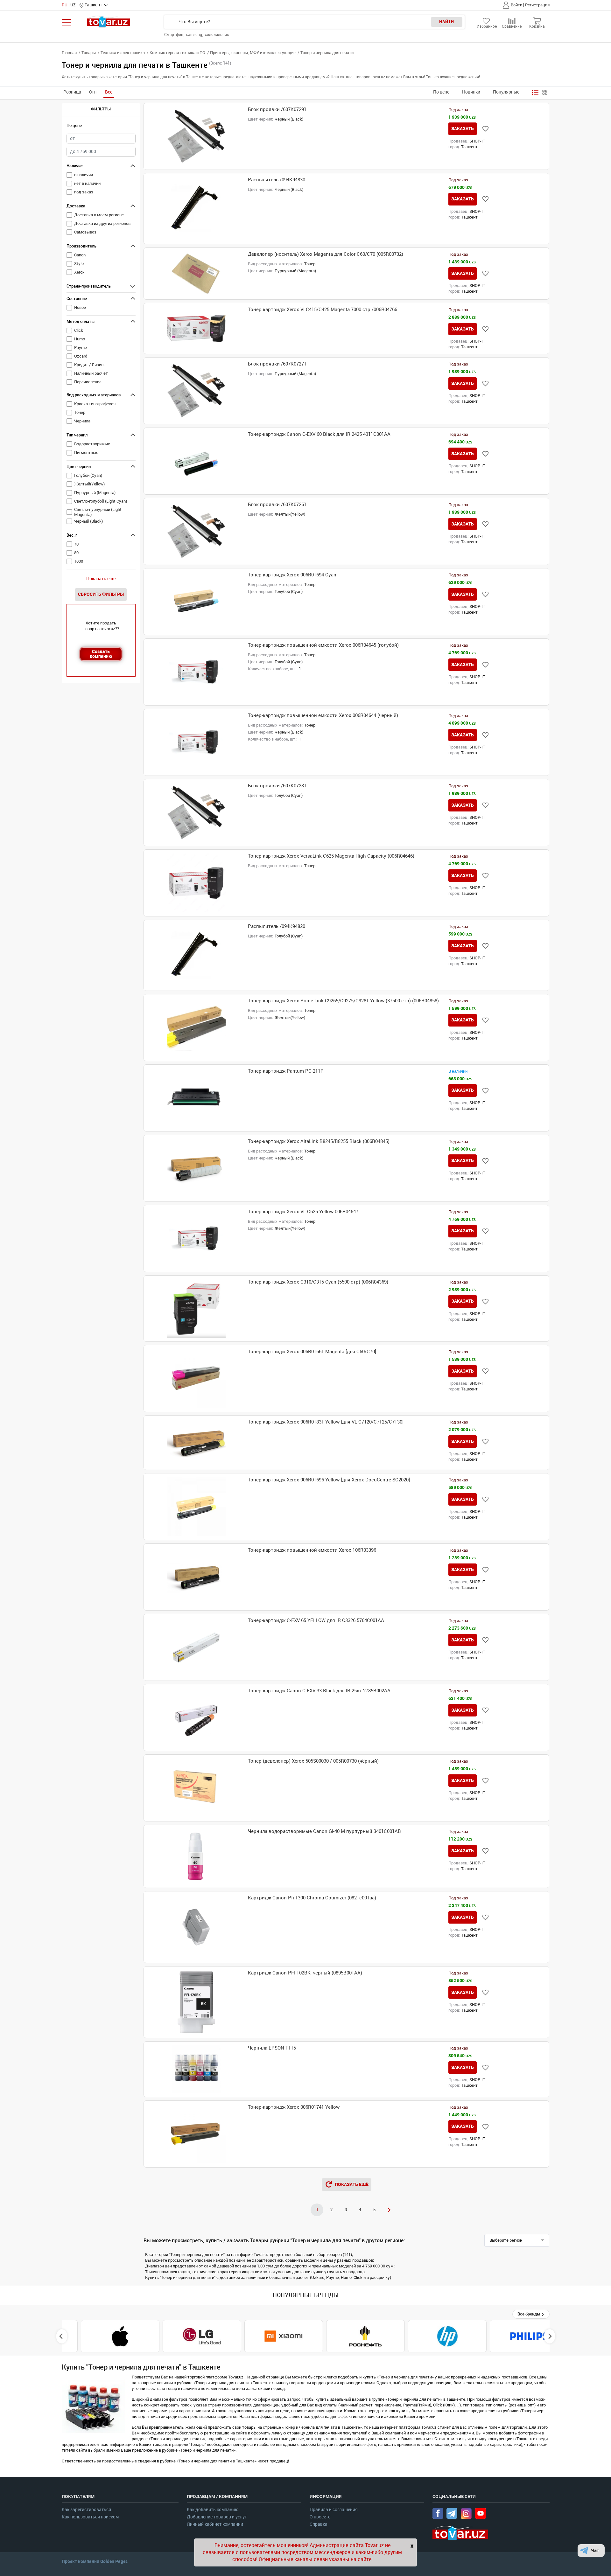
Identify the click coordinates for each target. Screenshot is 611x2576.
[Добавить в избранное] (485, 129)
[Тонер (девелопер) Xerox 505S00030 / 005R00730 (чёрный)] (196, 1788)
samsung (195, 35)
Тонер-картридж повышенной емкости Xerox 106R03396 (312, 1550)
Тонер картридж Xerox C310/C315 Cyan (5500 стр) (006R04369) (318, 1282)
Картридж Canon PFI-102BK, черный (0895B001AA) (305, 1973)
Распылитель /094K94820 (277, 926)
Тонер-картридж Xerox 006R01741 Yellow (294, 2107)
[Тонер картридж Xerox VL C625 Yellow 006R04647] (196, 1239)
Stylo (79, 264)
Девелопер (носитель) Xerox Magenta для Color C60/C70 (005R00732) (326, 254)
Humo (80, 339)
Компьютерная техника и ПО (177, 53)
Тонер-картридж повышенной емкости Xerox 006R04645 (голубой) (323, 645)
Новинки (471, 92)
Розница (72, 92)
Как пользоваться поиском (90, 2517)
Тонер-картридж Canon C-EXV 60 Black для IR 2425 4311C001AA (319, 434)
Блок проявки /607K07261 (277, 505)
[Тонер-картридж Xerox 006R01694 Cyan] (196, 602)
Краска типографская (95, 404)
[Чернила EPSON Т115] (196, 2069)
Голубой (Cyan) (88, 475)
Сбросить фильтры (101, 594)
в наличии (84, 175)
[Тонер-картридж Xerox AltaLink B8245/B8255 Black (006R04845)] (196, 1168)
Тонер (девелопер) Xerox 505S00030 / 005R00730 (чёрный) (313, 1761)
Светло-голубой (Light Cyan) (101, 501)
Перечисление (88, 382)
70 (76, 544)
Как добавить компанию (213, 2510)
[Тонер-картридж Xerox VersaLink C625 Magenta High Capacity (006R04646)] (196, 883)
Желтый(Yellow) (89, 484)
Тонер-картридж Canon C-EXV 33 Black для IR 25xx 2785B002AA (319, 1691)
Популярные (506, 92)
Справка (319, 2524)
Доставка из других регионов (102, 223)
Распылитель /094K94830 (277, 180)
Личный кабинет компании (215, 2524)
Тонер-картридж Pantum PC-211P (286, 1071)
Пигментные (86, 453)
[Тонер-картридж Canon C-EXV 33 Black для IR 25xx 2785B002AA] (196, 1718)
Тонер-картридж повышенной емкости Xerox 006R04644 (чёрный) (323, 715)
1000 (79, 561)
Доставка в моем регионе (99, 215)
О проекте (320, 2517)
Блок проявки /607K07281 (277, 786)
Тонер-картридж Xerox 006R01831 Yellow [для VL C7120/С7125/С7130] (326, 1422)
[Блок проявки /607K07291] (196, 136)
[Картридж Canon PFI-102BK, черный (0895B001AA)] (196, 2002)
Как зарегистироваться (86, 2510)
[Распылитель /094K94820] (196, 955)
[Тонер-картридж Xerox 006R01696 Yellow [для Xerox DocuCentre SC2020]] (196, 1507)
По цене (441, 92)
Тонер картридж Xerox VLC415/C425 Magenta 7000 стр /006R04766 (323, 310)
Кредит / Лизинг (90, 365)
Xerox (79, 272)
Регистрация (537, 5)
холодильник (217, 35)
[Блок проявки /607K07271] (196, 391)
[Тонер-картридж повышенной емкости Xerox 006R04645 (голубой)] (196, 672)
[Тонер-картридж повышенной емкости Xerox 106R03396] (196, 1577)
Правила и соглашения (334, 2510)
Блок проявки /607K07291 (277, 109)
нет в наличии (87, 183)
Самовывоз (85, 232)
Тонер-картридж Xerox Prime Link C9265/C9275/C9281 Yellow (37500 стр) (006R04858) (343, 1001)
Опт (93, 92)
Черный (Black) (88, 521)
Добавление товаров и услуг (217, 2517)
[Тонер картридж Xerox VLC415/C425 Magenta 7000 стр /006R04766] (196, 328)
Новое (80, 307)
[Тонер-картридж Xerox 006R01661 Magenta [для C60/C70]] (196, 1379)
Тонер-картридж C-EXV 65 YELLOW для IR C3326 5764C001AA (316, 1620)
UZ (73, 5)
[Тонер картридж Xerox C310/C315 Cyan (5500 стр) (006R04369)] (196, 1309)
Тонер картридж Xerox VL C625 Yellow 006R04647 (303, 1212)
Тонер (80, 412)
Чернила (82, 421)
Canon (80, 255)
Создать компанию (101, 654)
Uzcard (81, 356)
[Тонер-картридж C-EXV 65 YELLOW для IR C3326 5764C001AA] (196, 1647)
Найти (447, 22)
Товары (89, 53)
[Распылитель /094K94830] (196, 209)
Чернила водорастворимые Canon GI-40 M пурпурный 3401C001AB (324, 1831)
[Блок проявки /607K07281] (196, 813)
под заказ (84, 192)
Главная (69, 53)
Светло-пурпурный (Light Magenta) (98, 512)
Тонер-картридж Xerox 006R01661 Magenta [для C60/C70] (312, 1352)
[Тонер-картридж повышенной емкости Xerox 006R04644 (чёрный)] (196, 742)
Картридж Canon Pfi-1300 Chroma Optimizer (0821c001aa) (312, 1898)
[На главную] (109, 21)
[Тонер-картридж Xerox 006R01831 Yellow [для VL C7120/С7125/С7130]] (196, 1443)
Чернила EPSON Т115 (272, 2048)
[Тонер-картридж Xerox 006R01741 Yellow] (196, 2134)
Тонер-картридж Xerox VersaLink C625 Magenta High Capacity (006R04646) (331, 856)
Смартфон (174, 35)
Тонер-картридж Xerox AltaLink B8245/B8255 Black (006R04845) (319, 1141)
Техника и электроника (123, 53)
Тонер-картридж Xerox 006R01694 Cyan (292, 575)
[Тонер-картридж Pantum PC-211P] (196, 1098)
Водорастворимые (92, 444)
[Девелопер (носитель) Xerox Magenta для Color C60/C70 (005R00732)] (196, 274)
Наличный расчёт (91, 373)
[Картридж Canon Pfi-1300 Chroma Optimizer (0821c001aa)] (196, 1927)
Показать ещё (101, 579)
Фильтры (101, 109)
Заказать (463, 129)
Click (79, 330)
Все (109, 92)
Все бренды (529, 2314)
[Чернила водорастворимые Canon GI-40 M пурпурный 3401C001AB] (196, 1856)
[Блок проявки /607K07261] (196, 531)
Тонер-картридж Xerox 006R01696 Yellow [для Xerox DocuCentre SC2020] (329, 1480)
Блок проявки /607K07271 (277, 364)
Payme (81, 348)
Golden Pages (114, 2561)
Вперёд (389, 2210)
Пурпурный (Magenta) (95, 493)
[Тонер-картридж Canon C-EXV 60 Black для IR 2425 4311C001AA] (196, 461)
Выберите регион (506, 2240)
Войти (516, 5)
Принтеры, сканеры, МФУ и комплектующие (253, 53)
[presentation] (62, 2336)
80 (76, 553)
